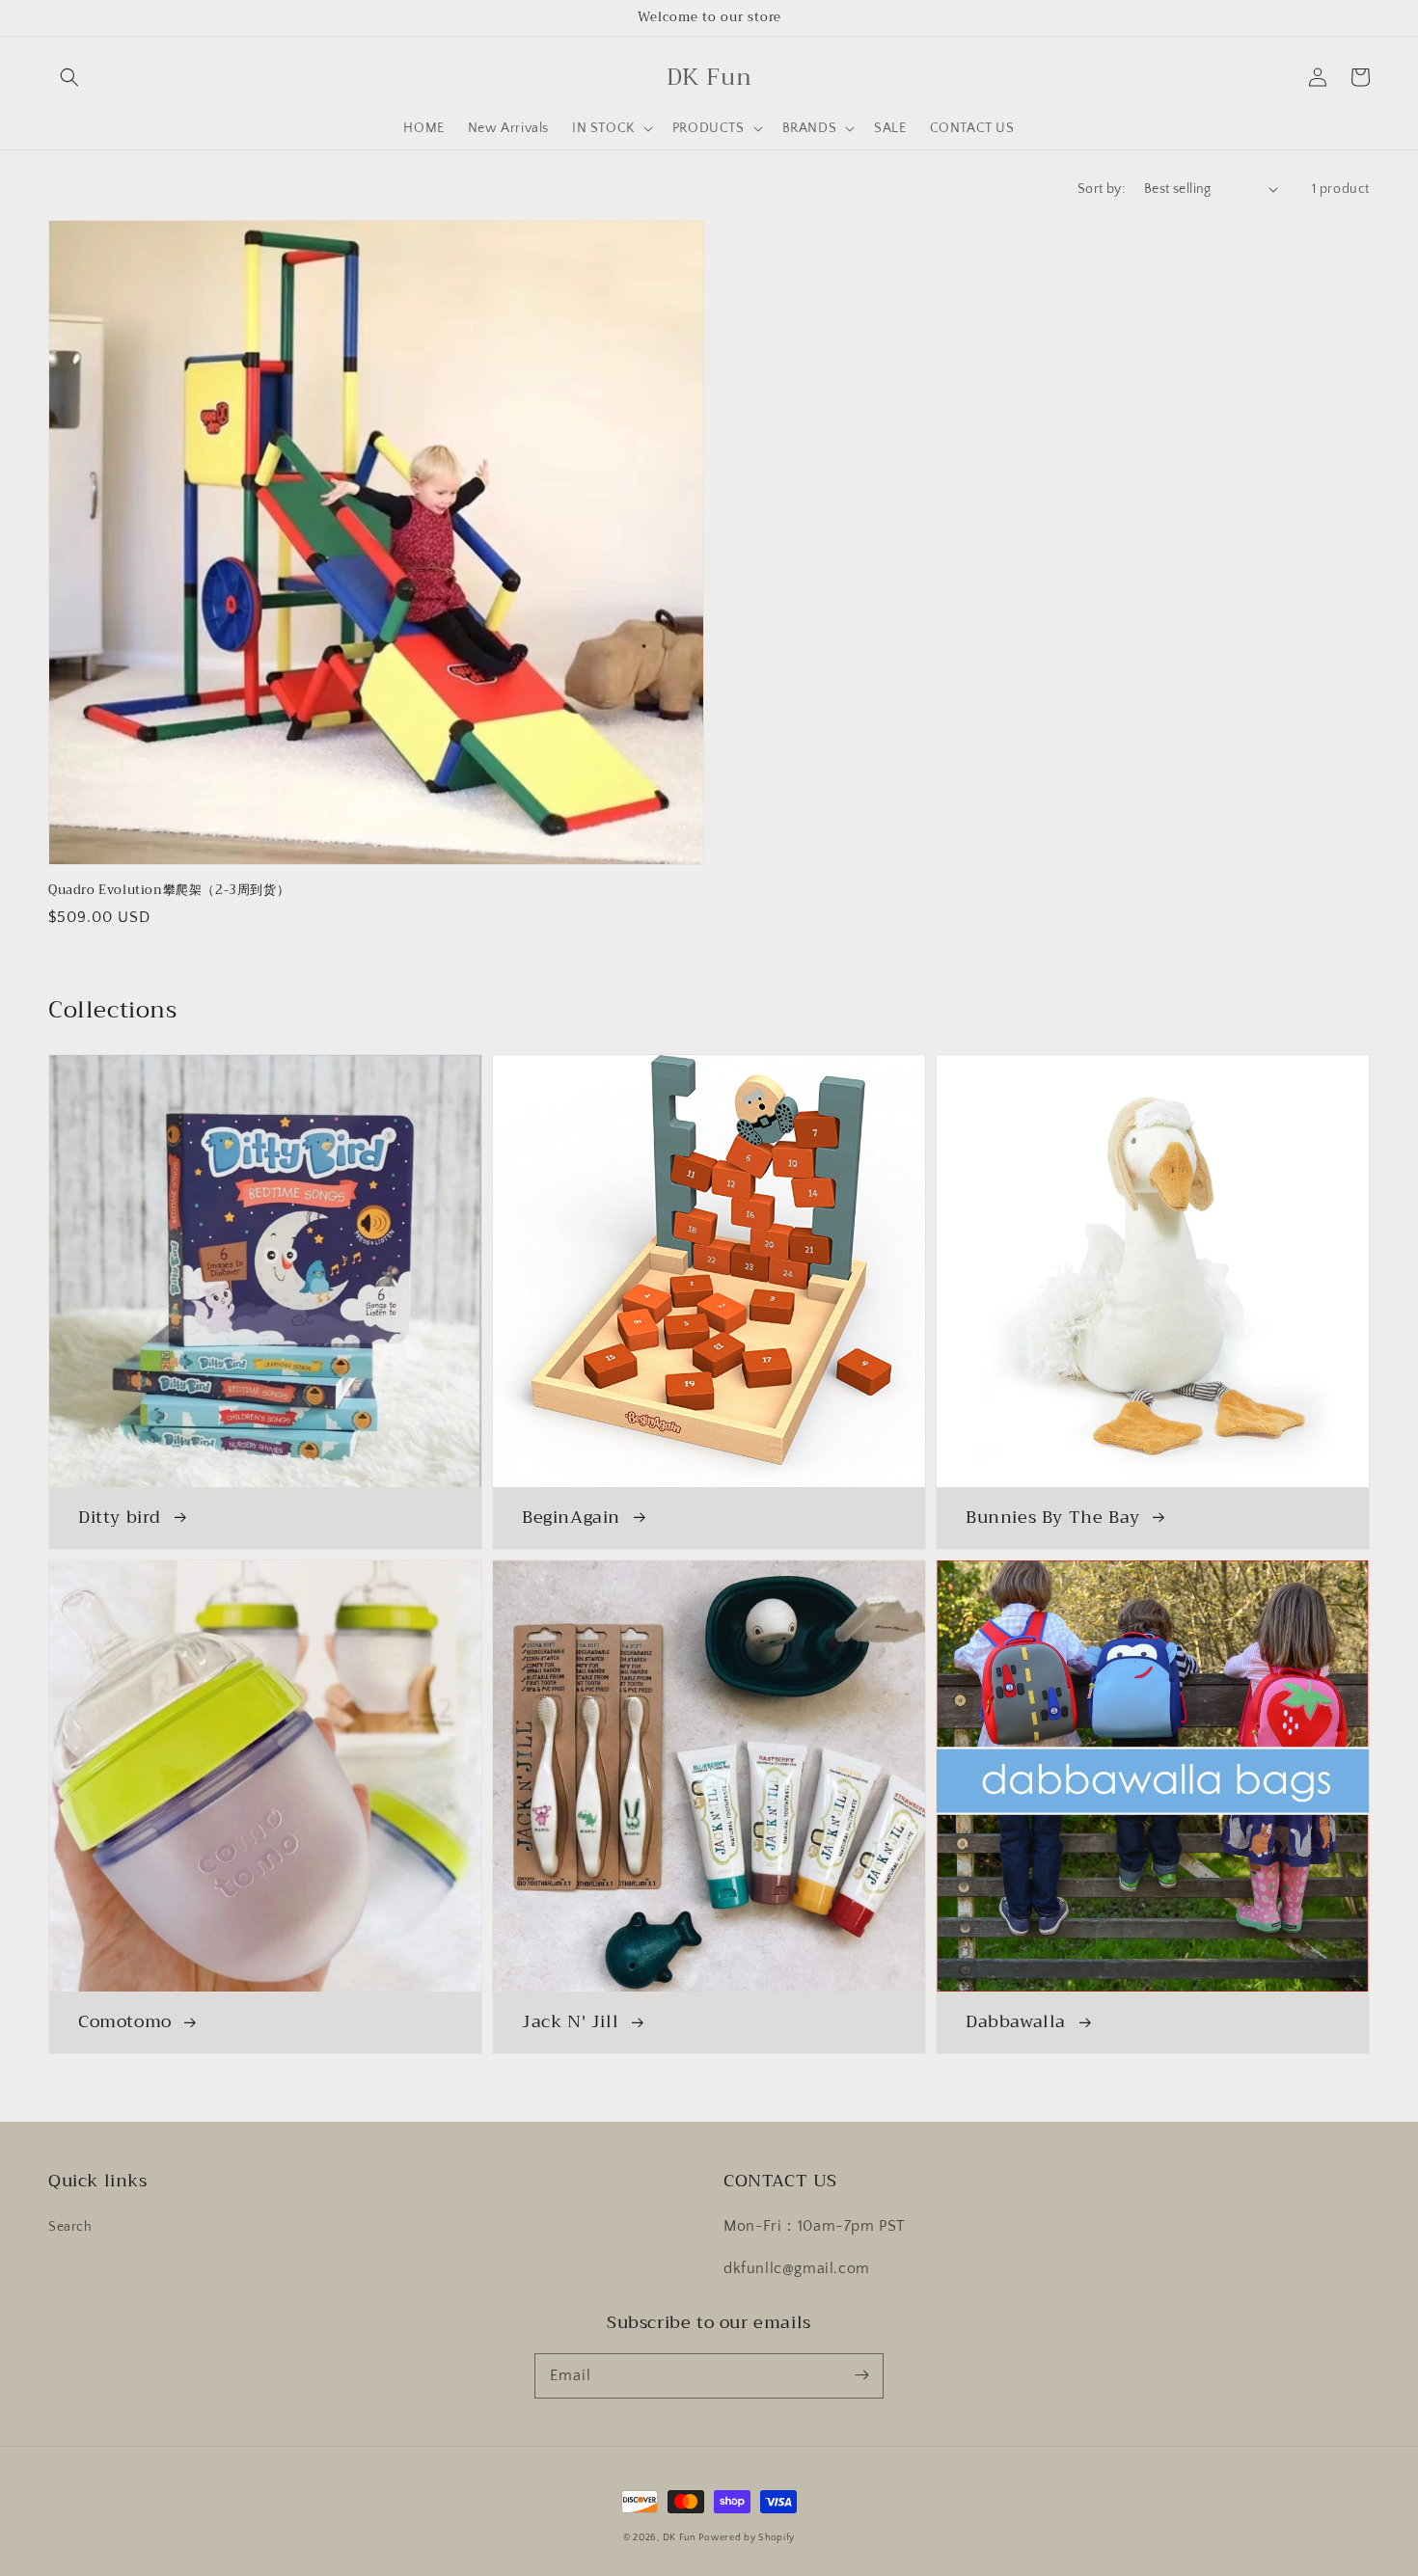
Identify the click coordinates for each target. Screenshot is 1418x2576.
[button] (69, 77)
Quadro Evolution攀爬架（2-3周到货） (169, 890)
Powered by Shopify (747, 2538)
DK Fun (679, 2538)
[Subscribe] (861, 2375)
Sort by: (1101, 189)
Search (70, 2227)
